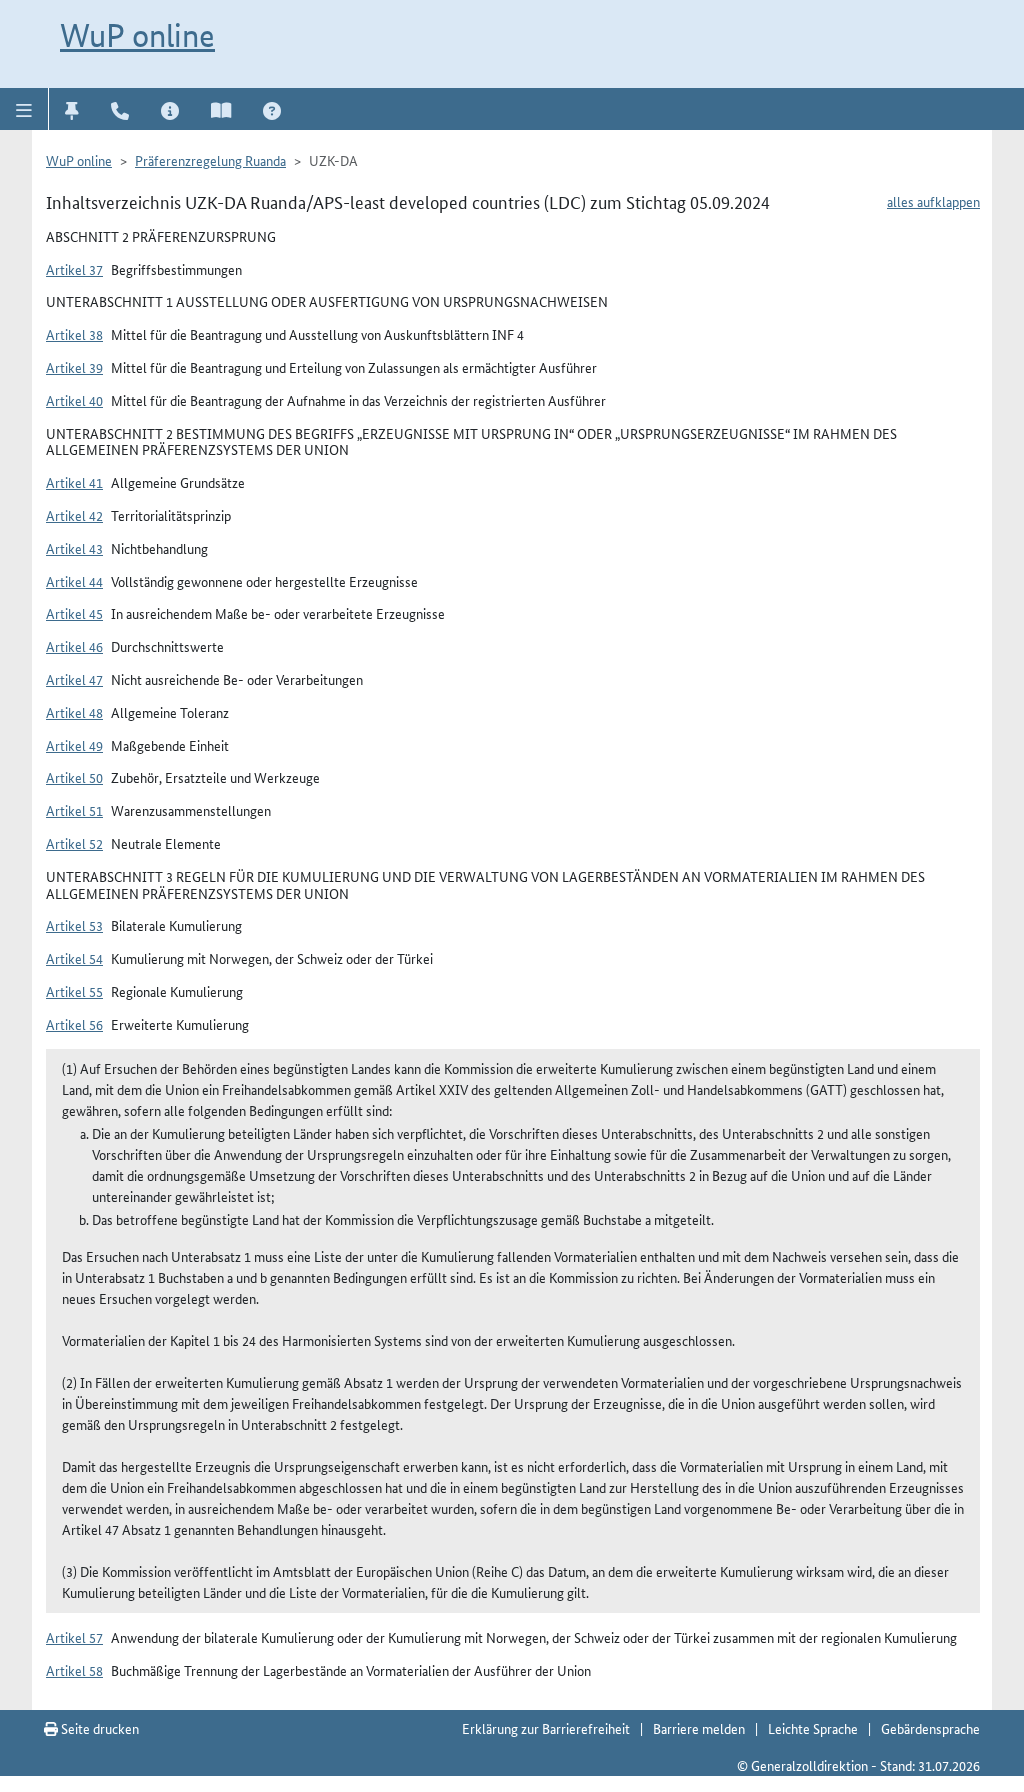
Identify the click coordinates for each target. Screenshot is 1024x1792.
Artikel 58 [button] (74, 1670)
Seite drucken (98, 1728)
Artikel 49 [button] (74, 745)
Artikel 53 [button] (74, 925)
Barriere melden (699, 1728)
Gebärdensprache (930, 1728)
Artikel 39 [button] (74, 367)
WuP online (137, 35)
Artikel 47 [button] (74, 679)
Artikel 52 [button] (74, 843)
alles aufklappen (933, 201)
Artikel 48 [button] (74, 712)
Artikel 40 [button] (74, 400)
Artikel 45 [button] (74, 613)
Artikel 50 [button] (74, 777)
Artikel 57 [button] (74, 1637)
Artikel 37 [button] (74, 269)
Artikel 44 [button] (74, 581)
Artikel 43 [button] (74, 548)
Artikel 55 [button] (74, 991)
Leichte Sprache (813, 1728)
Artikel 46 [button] (74, 646)
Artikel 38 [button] (74, 334)
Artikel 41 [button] (74, 482)
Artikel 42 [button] (74, 515)
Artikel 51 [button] (74, 810)
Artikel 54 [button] (74, 958)
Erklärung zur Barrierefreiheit (546, 1728)
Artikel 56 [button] (74, 1024)
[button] (24, 109)
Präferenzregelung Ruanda (210, 160)
